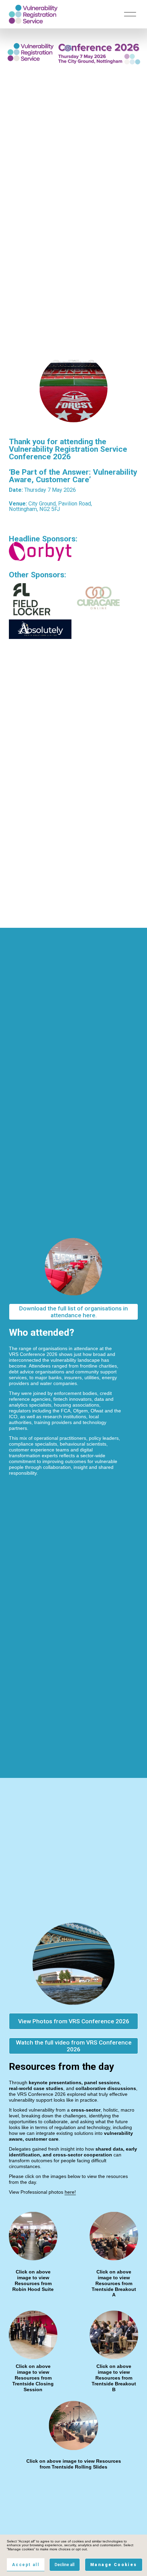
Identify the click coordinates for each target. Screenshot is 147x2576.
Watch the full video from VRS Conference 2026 (74, 2046)
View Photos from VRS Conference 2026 (74, 2021)
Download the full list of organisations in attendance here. (73, 1312)
